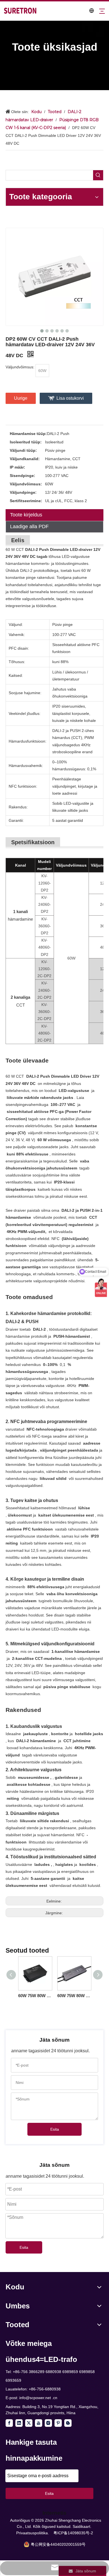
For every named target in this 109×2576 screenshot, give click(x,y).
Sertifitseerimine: (26, 501)
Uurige (21, 398)
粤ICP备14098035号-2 (73, 2533)
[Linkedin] (19, 2423)
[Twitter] (29, 2423)
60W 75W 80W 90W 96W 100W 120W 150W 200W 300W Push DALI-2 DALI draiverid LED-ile (35, 1996)
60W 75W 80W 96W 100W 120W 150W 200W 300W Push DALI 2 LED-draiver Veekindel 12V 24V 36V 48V (74, 1996)
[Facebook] (9, 2423)
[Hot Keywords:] (98, 175)
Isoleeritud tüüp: (26, 442)
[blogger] (68, 2423)
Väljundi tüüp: (23, 450)
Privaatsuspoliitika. (33, 2533)
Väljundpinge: (23, 492)
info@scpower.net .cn (38, 2398)
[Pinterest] (58, 2423)
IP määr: (17, 467)
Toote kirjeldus (26, 515)
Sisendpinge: (22, 476)
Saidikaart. (82, 2526)
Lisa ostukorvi (70, 398)
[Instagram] (48, 2423)
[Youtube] (39, 2423)
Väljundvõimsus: (26, 484)
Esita (55, 2129)
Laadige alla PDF (29, 527)
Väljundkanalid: (25, 459)
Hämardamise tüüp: (28, 434)
